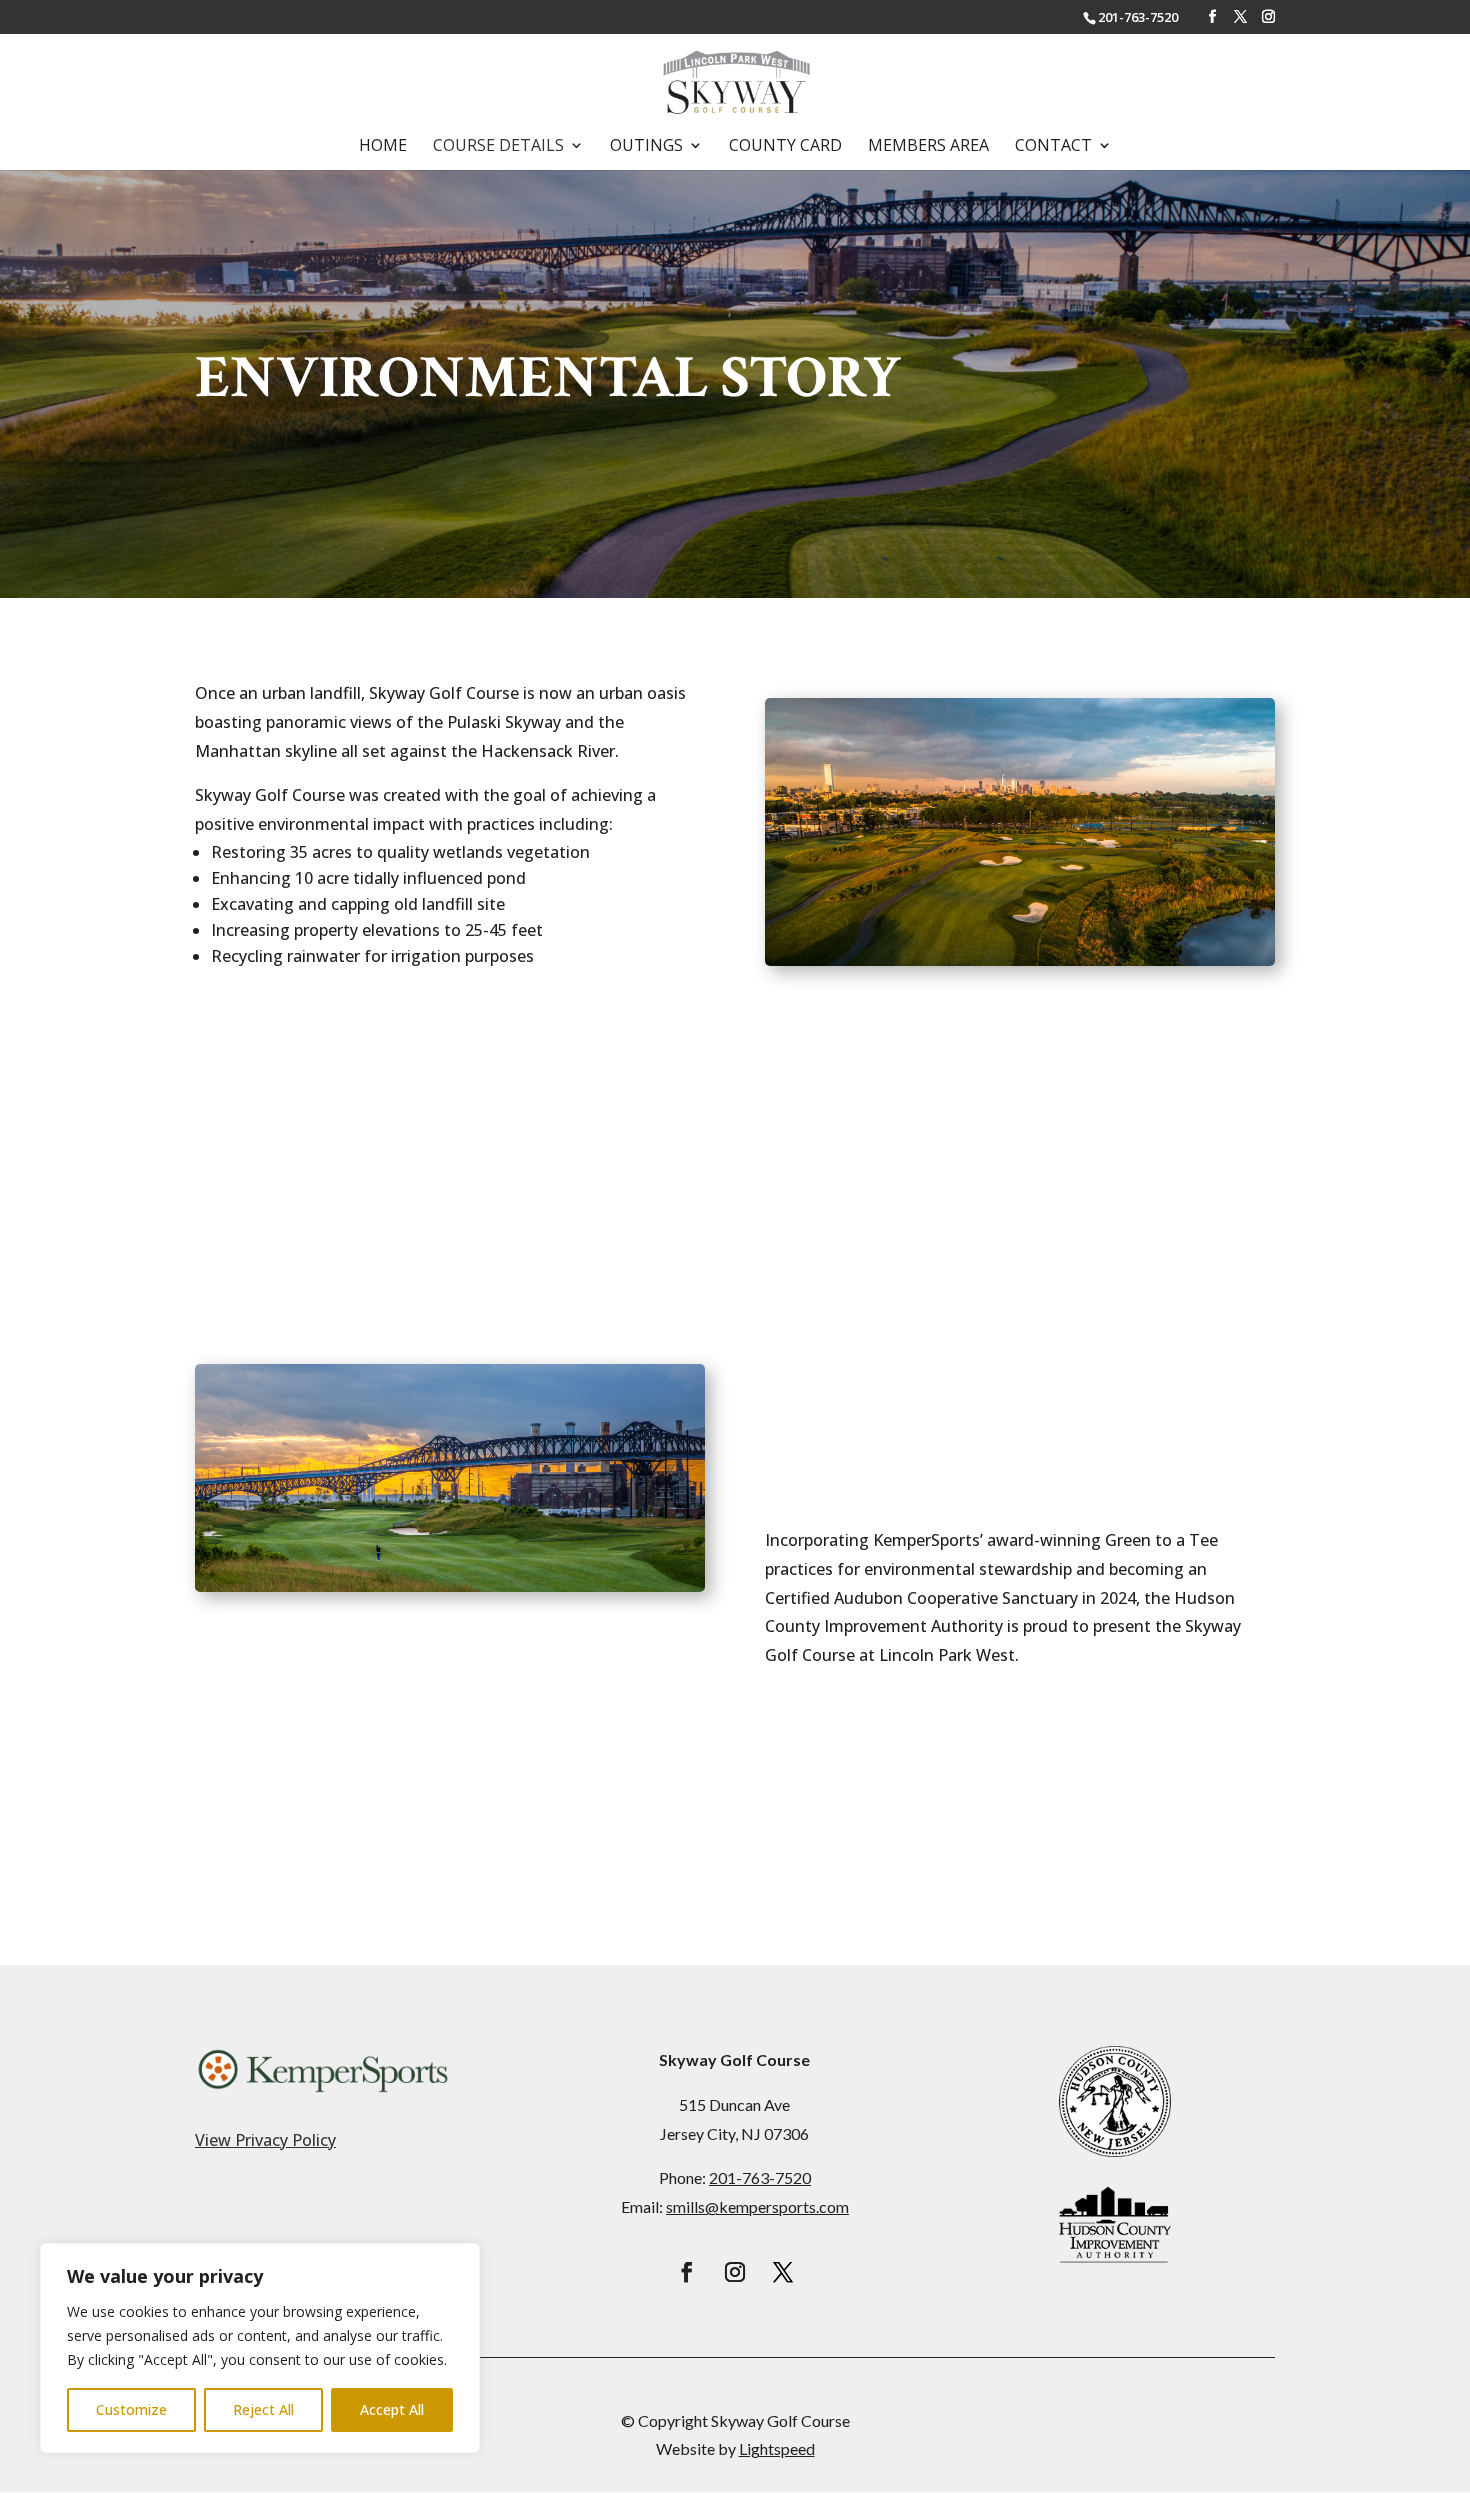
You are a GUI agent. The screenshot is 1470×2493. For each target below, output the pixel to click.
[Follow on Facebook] (687, 2272)
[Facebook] (1212, 17)
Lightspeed (777, 2448)
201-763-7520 (1138, 17)
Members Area (928, 147)
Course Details (498, 147)
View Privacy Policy (265, 2140)
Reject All (263, 2409)
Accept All (392, 2409)
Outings (646, 147)
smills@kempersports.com (757, 2206)
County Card (785, 147)
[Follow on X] (783, 2272)
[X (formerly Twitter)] (1240, 17)
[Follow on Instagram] (735, 2272)
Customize (131, 2409)
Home (383, 147)
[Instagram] (1268, 17)
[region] (260, 2348)
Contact (1053, 147)
